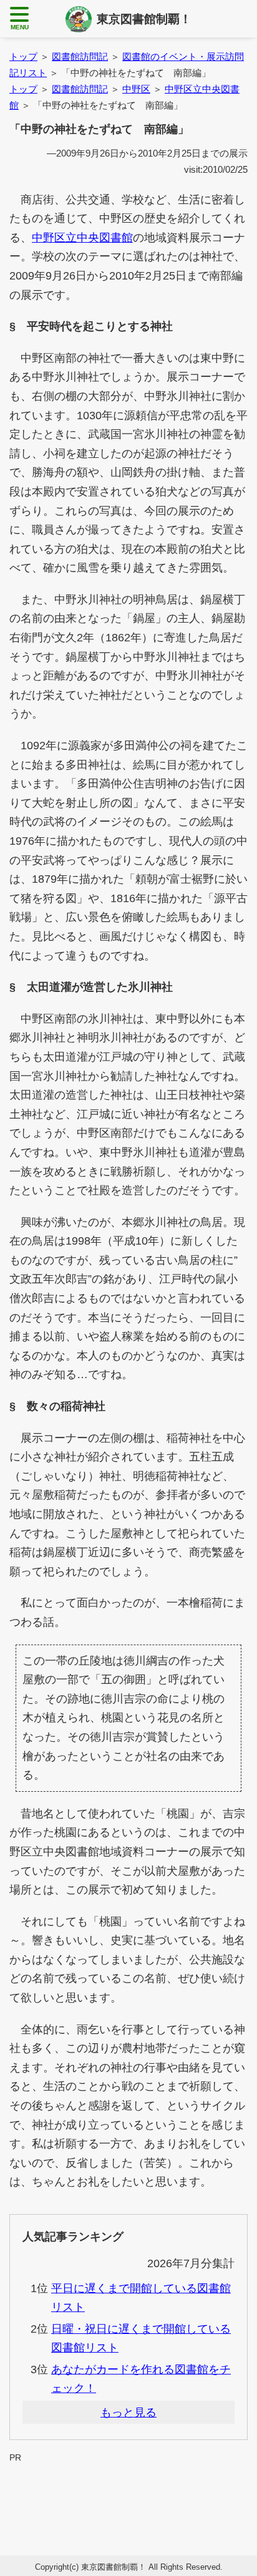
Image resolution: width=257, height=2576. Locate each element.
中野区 (136, 89)
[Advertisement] (128, 2494)
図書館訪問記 (80, 56)
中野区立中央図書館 (82, 238)
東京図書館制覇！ (144, 19)
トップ (23, 56)
